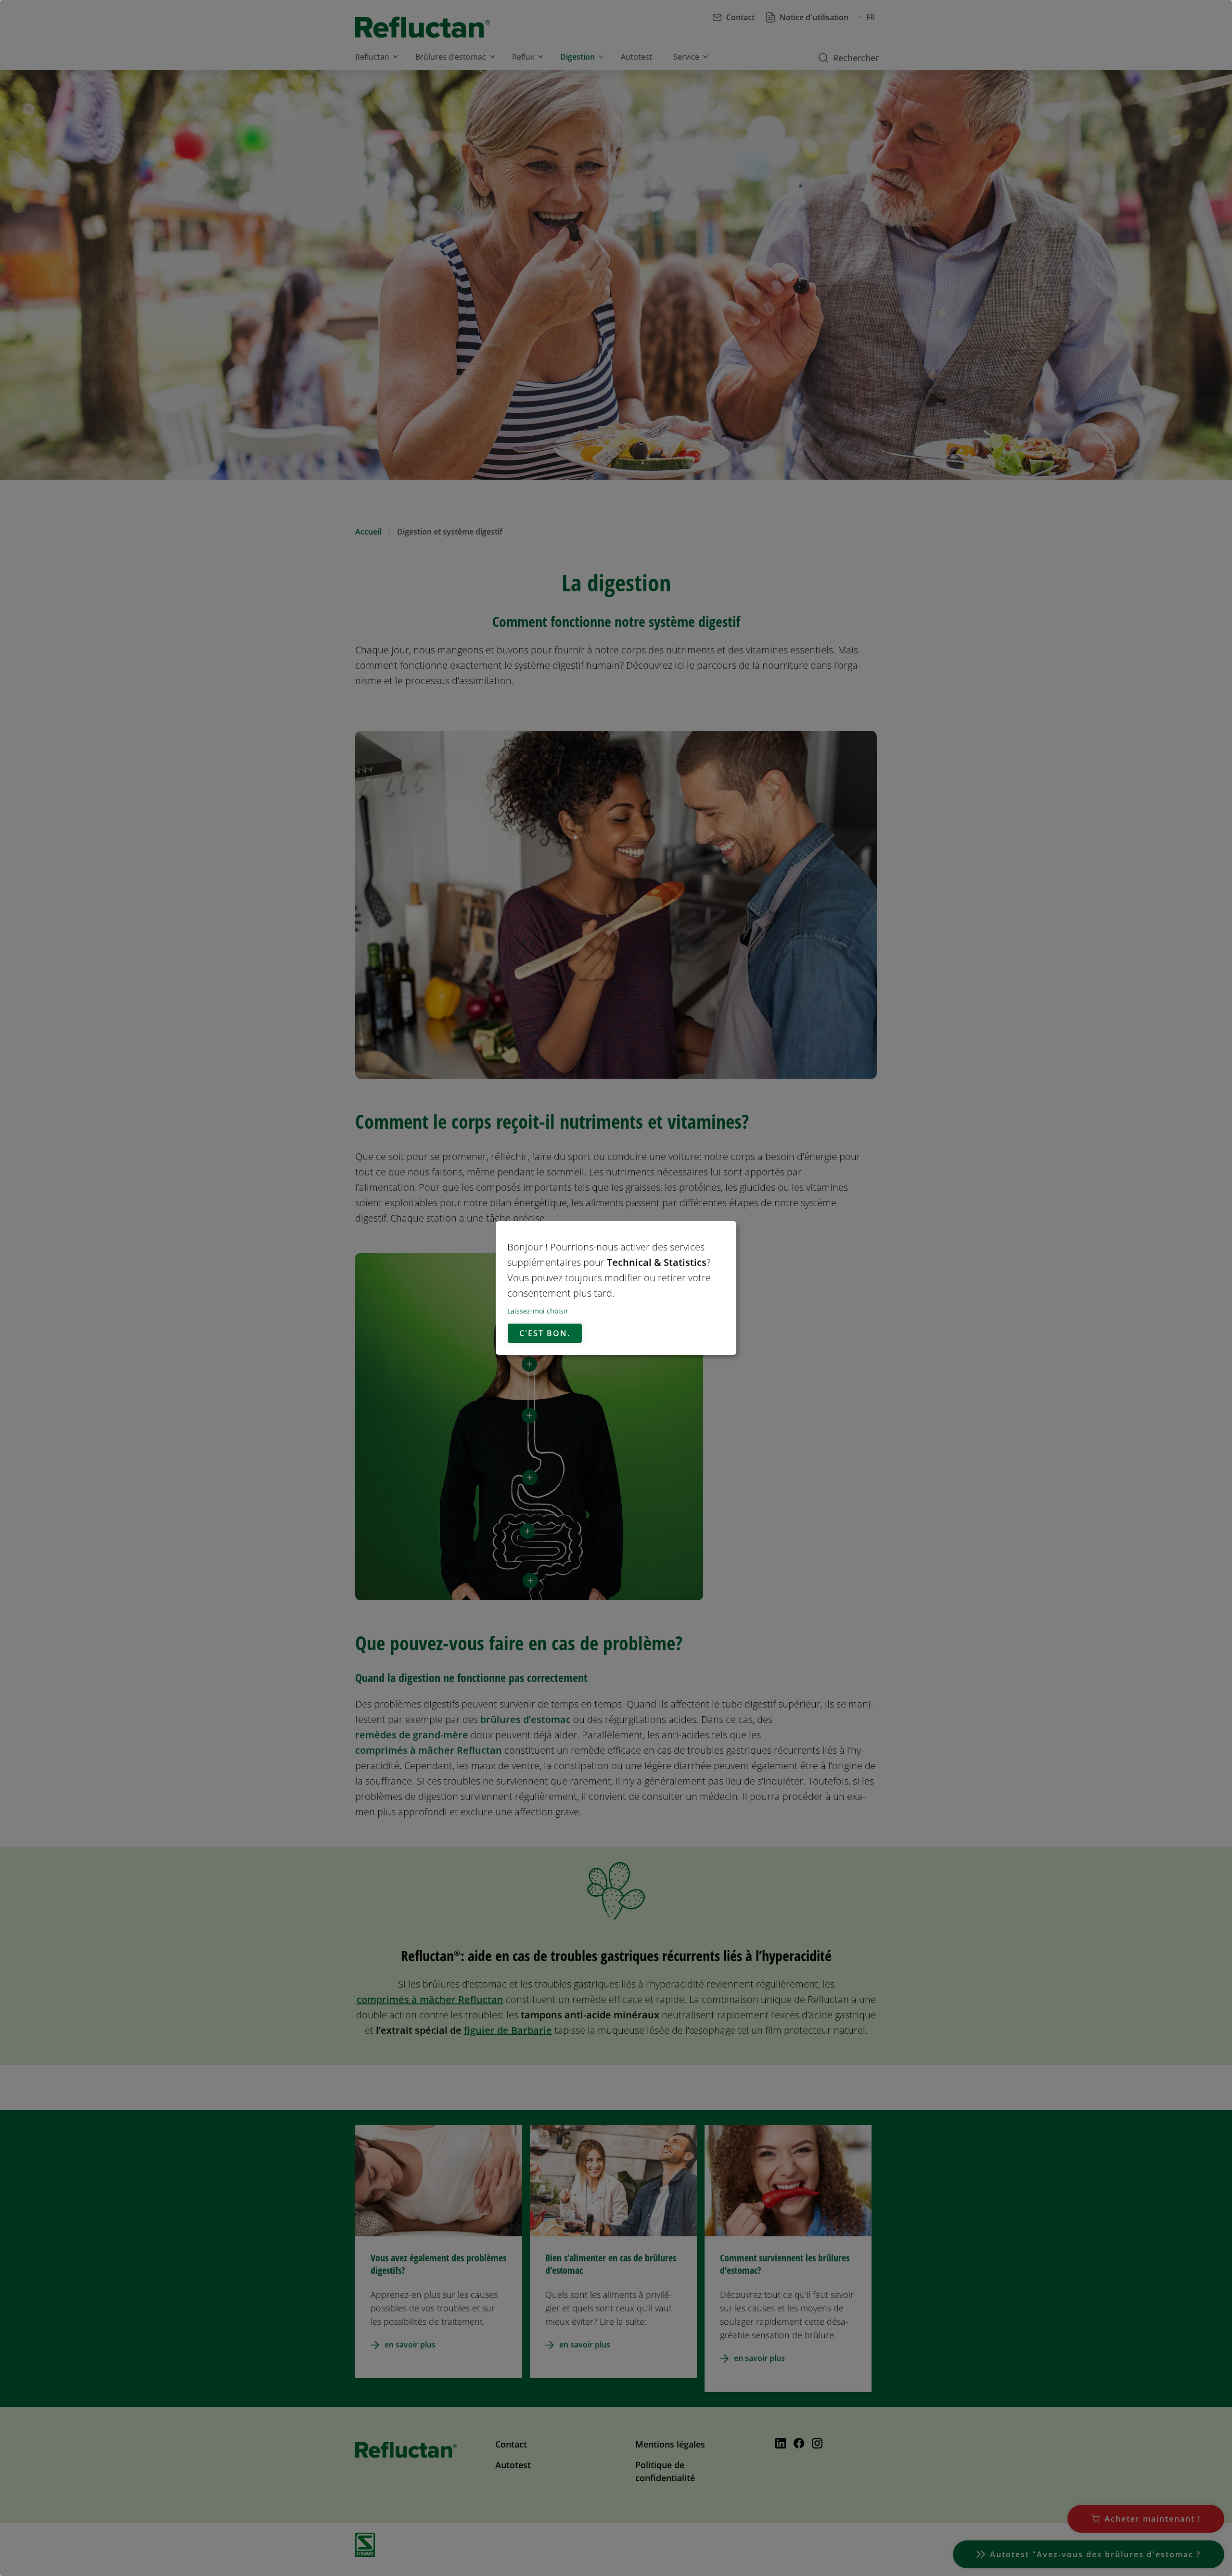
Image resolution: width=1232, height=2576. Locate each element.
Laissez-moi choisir (538, 1311)
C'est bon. (545, 1333)
